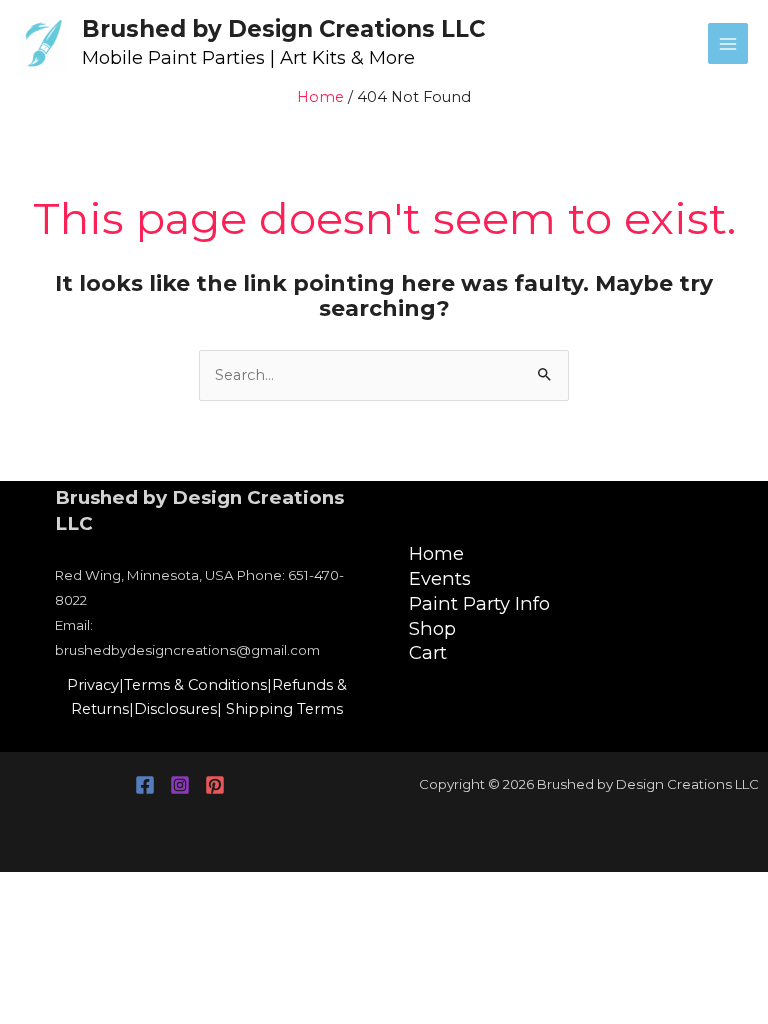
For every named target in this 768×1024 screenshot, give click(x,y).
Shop (432, 628)
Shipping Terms (284, 709)
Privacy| (95, 685)
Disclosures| (178, 709)
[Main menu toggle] (728, 43)
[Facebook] (145, 785)
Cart (428, 652)
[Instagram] (180, 785)
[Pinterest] (215, 785)
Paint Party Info (479, 603)
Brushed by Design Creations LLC (283, 29)
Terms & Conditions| (198, 685)
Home (436, 553)
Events (440, 578)
